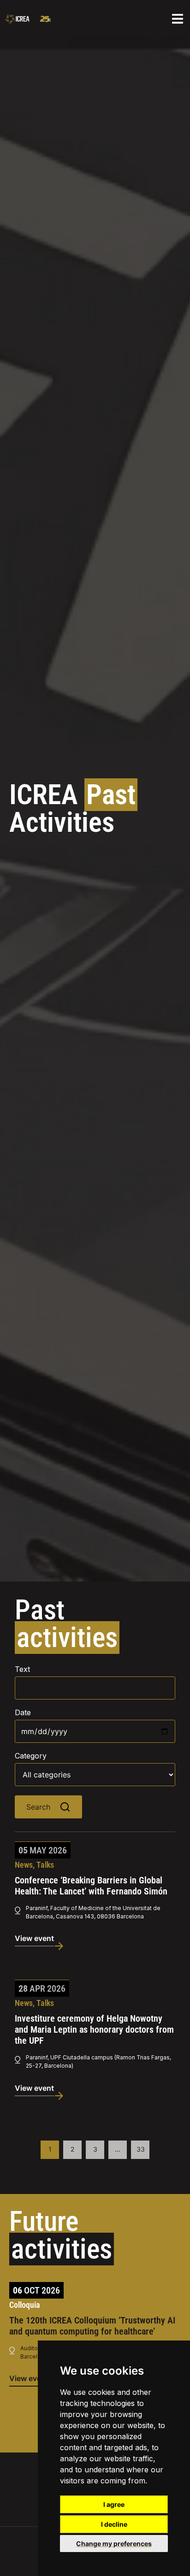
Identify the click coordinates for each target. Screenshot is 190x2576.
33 (141, 2149)
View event (34, 1938)
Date (23, 1712)
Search (38, 1807)
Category (31, 1756)
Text (22, 1669)
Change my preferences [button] (114, 2544)
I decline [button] (114, 2524)
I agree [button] (114, 2504)
